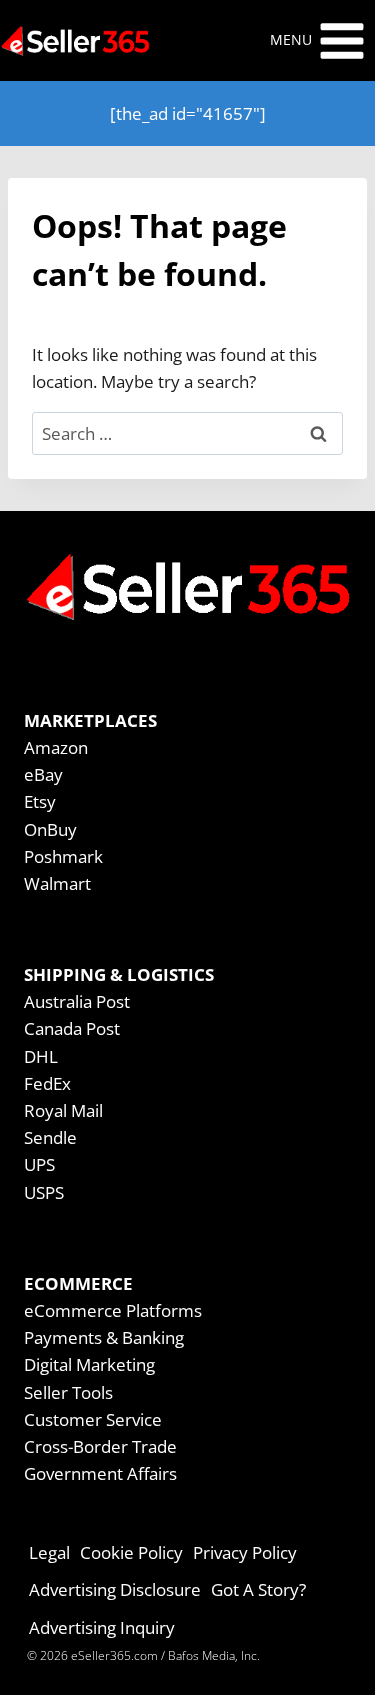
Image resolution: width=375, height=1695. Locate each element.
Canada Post (72, 1028)
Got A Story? (258, 1589)
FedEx (47, 1083)
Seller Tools (68, 1392)
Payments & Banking (104, 1337)
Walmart (57, 883)
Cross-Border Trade (100, 1446)
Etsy (40, 801)
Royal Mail (63, 1110)
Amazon (56, 747)
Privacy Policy (245, 1552)
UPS (39, 1164)
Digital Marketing (89, 1364)
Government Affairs (100, 1473)
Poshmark (63, 856)
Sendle (50, 1137)
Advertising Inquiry (102, 1627)
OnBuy (50, 829)
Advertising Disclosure (115, 1589)
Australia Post (77, 1001)
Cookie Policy (131, 1552)
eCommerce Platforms (113, 1310)
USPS (44, 1192)
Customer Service (93, 1419)
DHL (41, 1056)
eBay (43, 774)
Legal (49, 1552)
